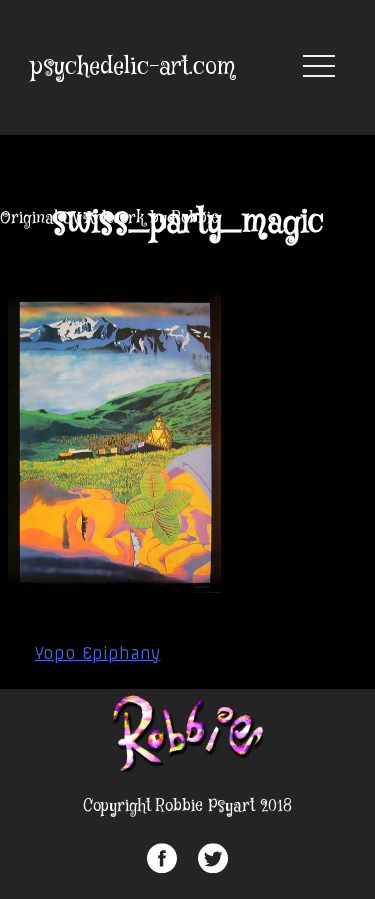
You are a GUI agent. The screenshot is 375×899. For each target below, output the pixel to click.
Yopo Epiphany (98, 653)
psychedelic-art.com (133, 67)
